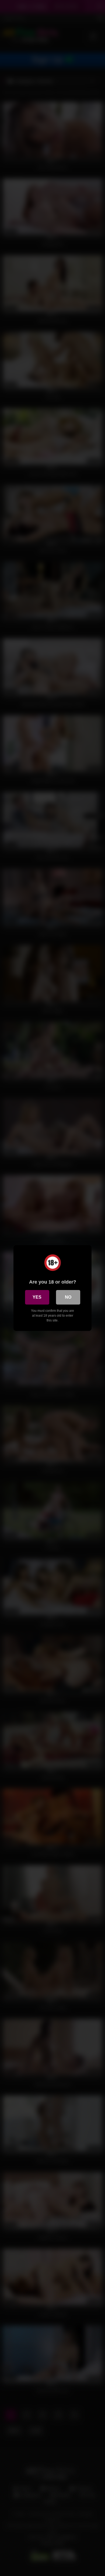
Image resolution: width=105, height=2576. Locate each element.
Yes (37, 1297)
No (68, 1297)
